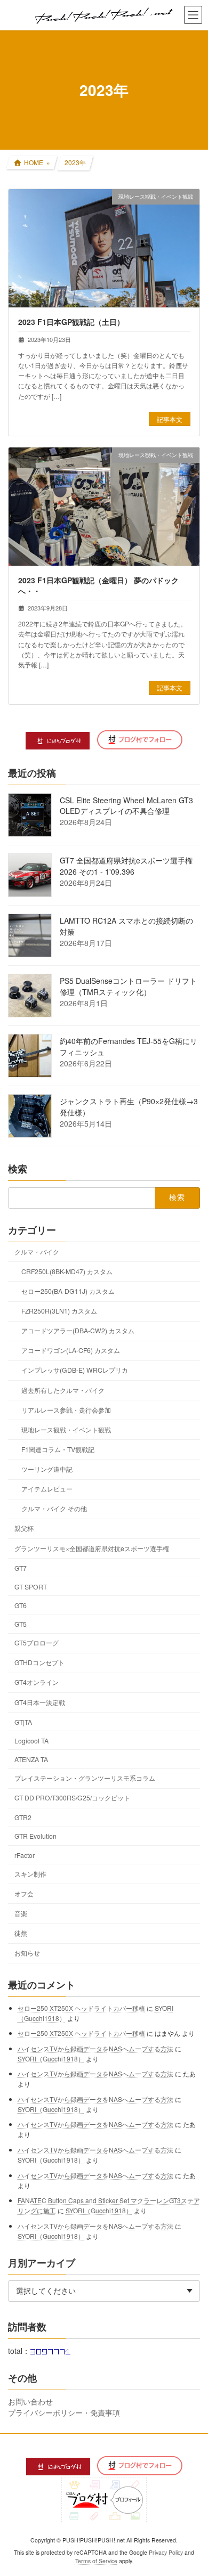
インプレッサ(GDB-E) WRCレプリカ (75, 1370)
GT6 (21, 1605)
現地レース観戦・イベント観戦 (66, 1429)
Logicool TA (31, 1741)
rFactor (25, 1855)
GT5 (21, 1624)
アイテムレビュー (47, 1489)
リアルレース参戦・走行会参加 (66, 1410)
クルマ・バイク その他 (54, 1508)
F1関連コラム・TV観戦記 (58, 1449)
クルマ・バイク (37, 1252)
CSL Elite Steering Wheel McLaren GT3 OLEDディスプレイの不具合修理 (126, 805)
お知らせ (27, 1953)
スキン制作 (30, 1874)
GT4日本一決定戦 (40, 1702)
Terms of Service (96, 2561)
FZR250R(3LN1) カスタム (59, 1311)
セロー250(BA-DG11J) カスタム (68, 1291)
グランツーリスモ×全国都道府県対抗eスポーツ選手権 (92, 1548)
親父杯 (24, 1529)
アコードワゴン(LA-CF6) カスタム (71, 1350)
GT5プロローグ (37, 1642)
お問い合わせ (30, 2401)
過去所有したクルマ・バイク (63, 1390)
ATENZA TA (31, 1759)
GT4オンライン (37, 1682)
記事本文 (170, 419)
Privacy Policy (166, 2552)
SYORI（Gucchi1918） (51, 2059)
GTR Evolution (35, 1836)
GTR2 (23, 1817)
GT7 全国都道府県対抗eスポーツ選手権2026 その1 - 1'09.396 (126, 866)
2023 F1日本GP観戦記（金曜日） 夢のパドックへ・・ (98, 585)
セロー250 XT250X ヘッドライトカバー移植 (81, 2008)
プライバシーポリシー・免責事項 (64, 2412)
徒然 (21, 1933)
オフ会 (24, 1893)
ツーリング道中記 (47, 1469)
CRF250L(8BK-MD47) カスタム (67, 1271)
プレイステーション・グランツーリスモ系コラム (85, 1778)
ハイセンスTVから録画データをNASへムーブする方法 (95, 2048)
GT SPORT (31, 1587)
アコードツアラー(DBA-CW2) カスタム (78, 1330)
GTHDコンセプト (39, 1662)
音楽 (21, 1913)
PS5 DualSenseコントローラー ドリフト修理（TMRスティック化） (128, 986)
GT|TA (23, 1722)
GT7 (21, 1568)
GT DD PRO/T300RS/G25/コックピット (72, 1798)
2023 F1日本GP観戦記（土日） (71, 322)
